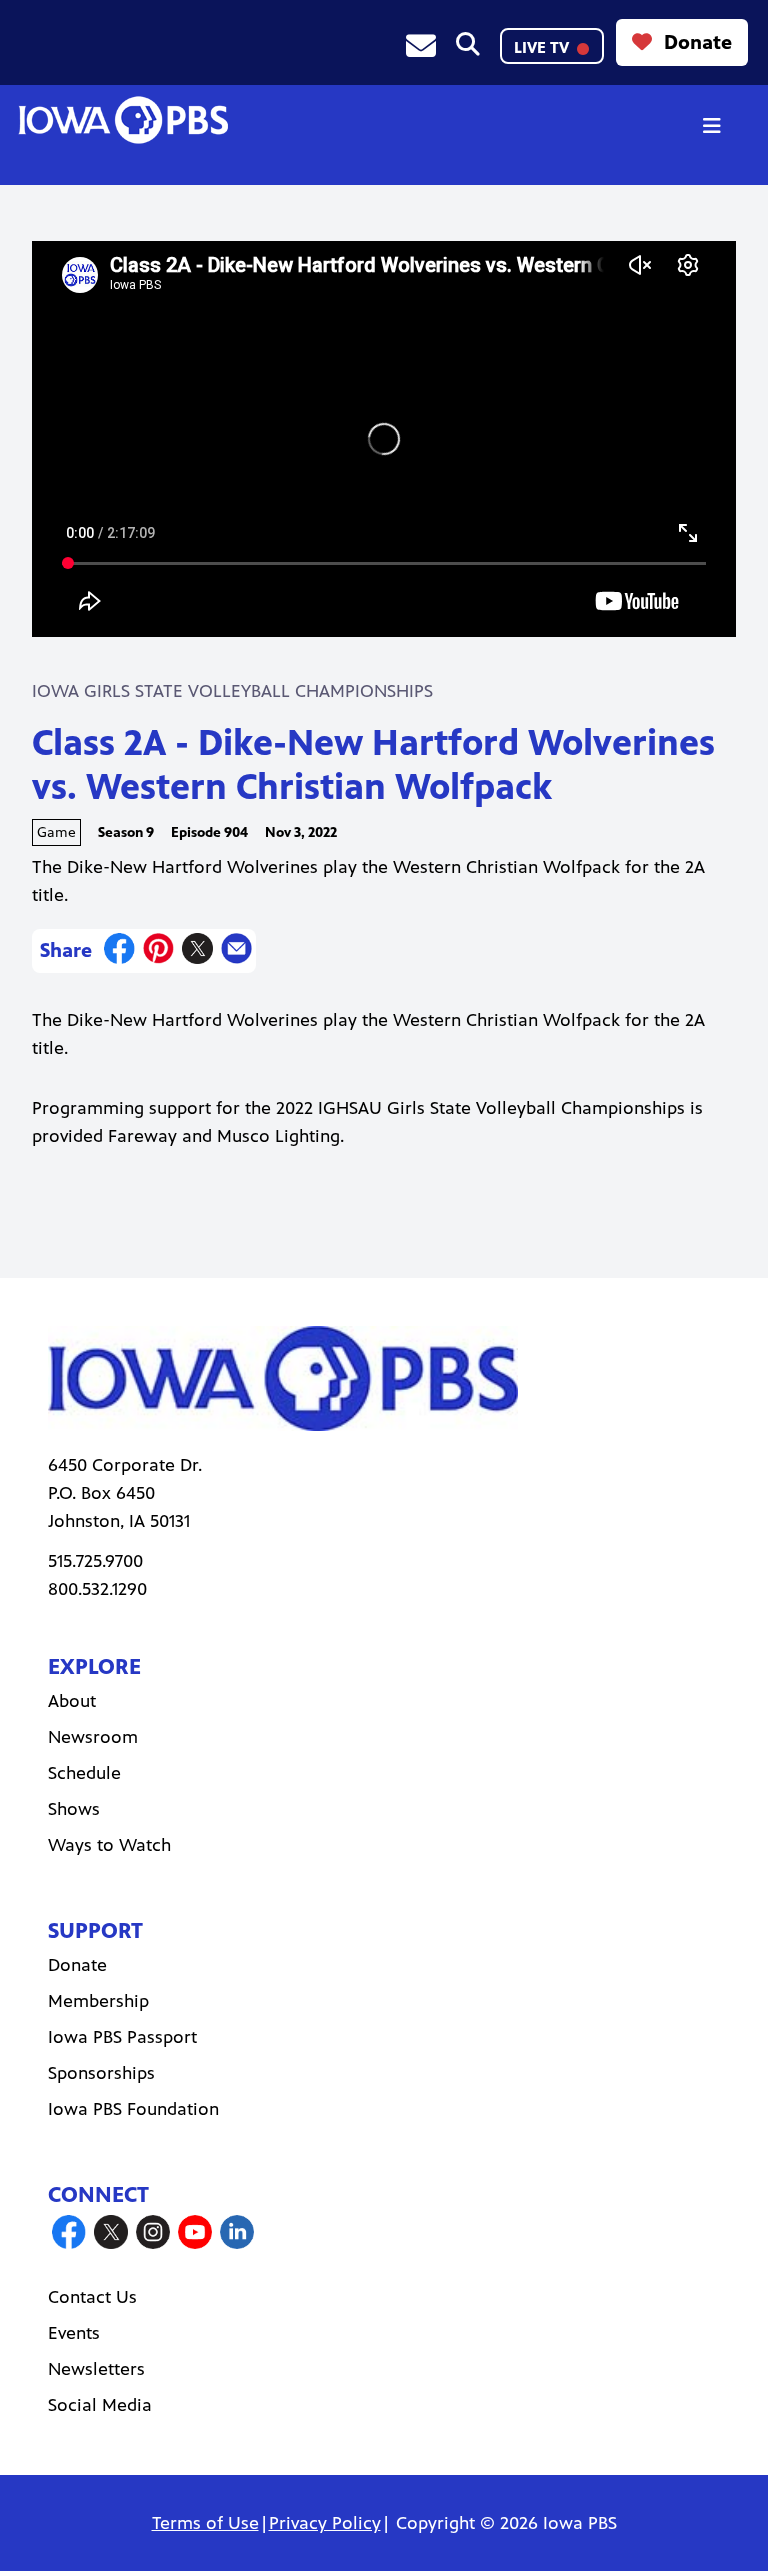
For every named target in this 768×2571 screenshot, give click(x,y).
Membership (98, 2001)
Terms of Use (205, 2523)
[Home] (123, 120)
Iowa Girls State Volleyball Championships (232, 691)
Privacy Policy (325, 2523)
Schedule (84, 1773)
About (72, 1701)
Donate (698, 42)
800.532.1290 (97, 1589)
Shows (74, 1809)
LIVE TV (543, 47)
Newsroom (93, 1737)
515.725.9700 (95, 1561)
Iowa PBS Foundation (133, 2109)
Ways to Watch (109, 1845)
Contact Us (92, 2297)
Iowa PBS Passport (122, 2037)
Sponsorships (101, 2073)
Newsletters (96, 2369)
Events (74, 2333)
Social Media (100, 2405)
